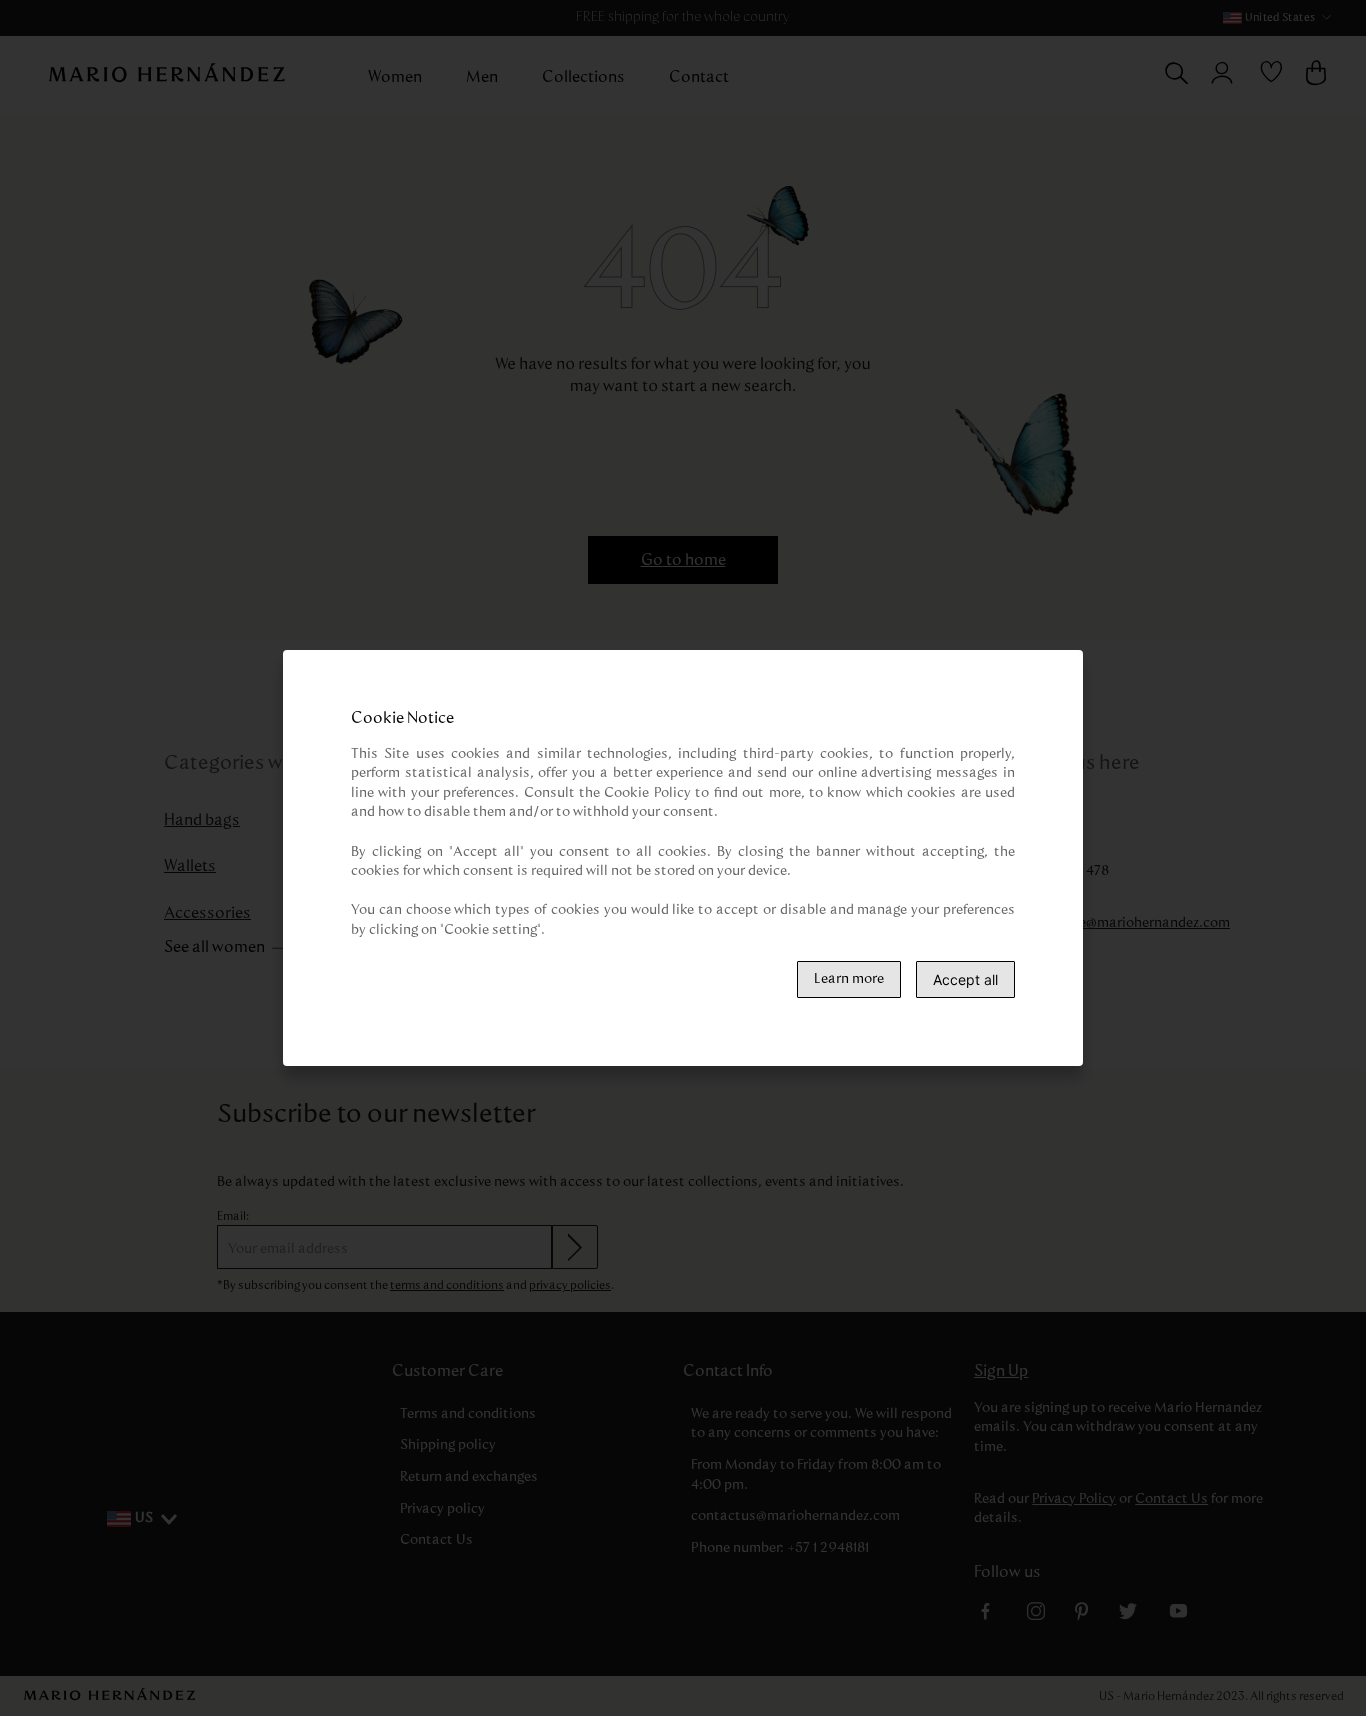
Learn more (849, 979)
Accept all (965, 979)
